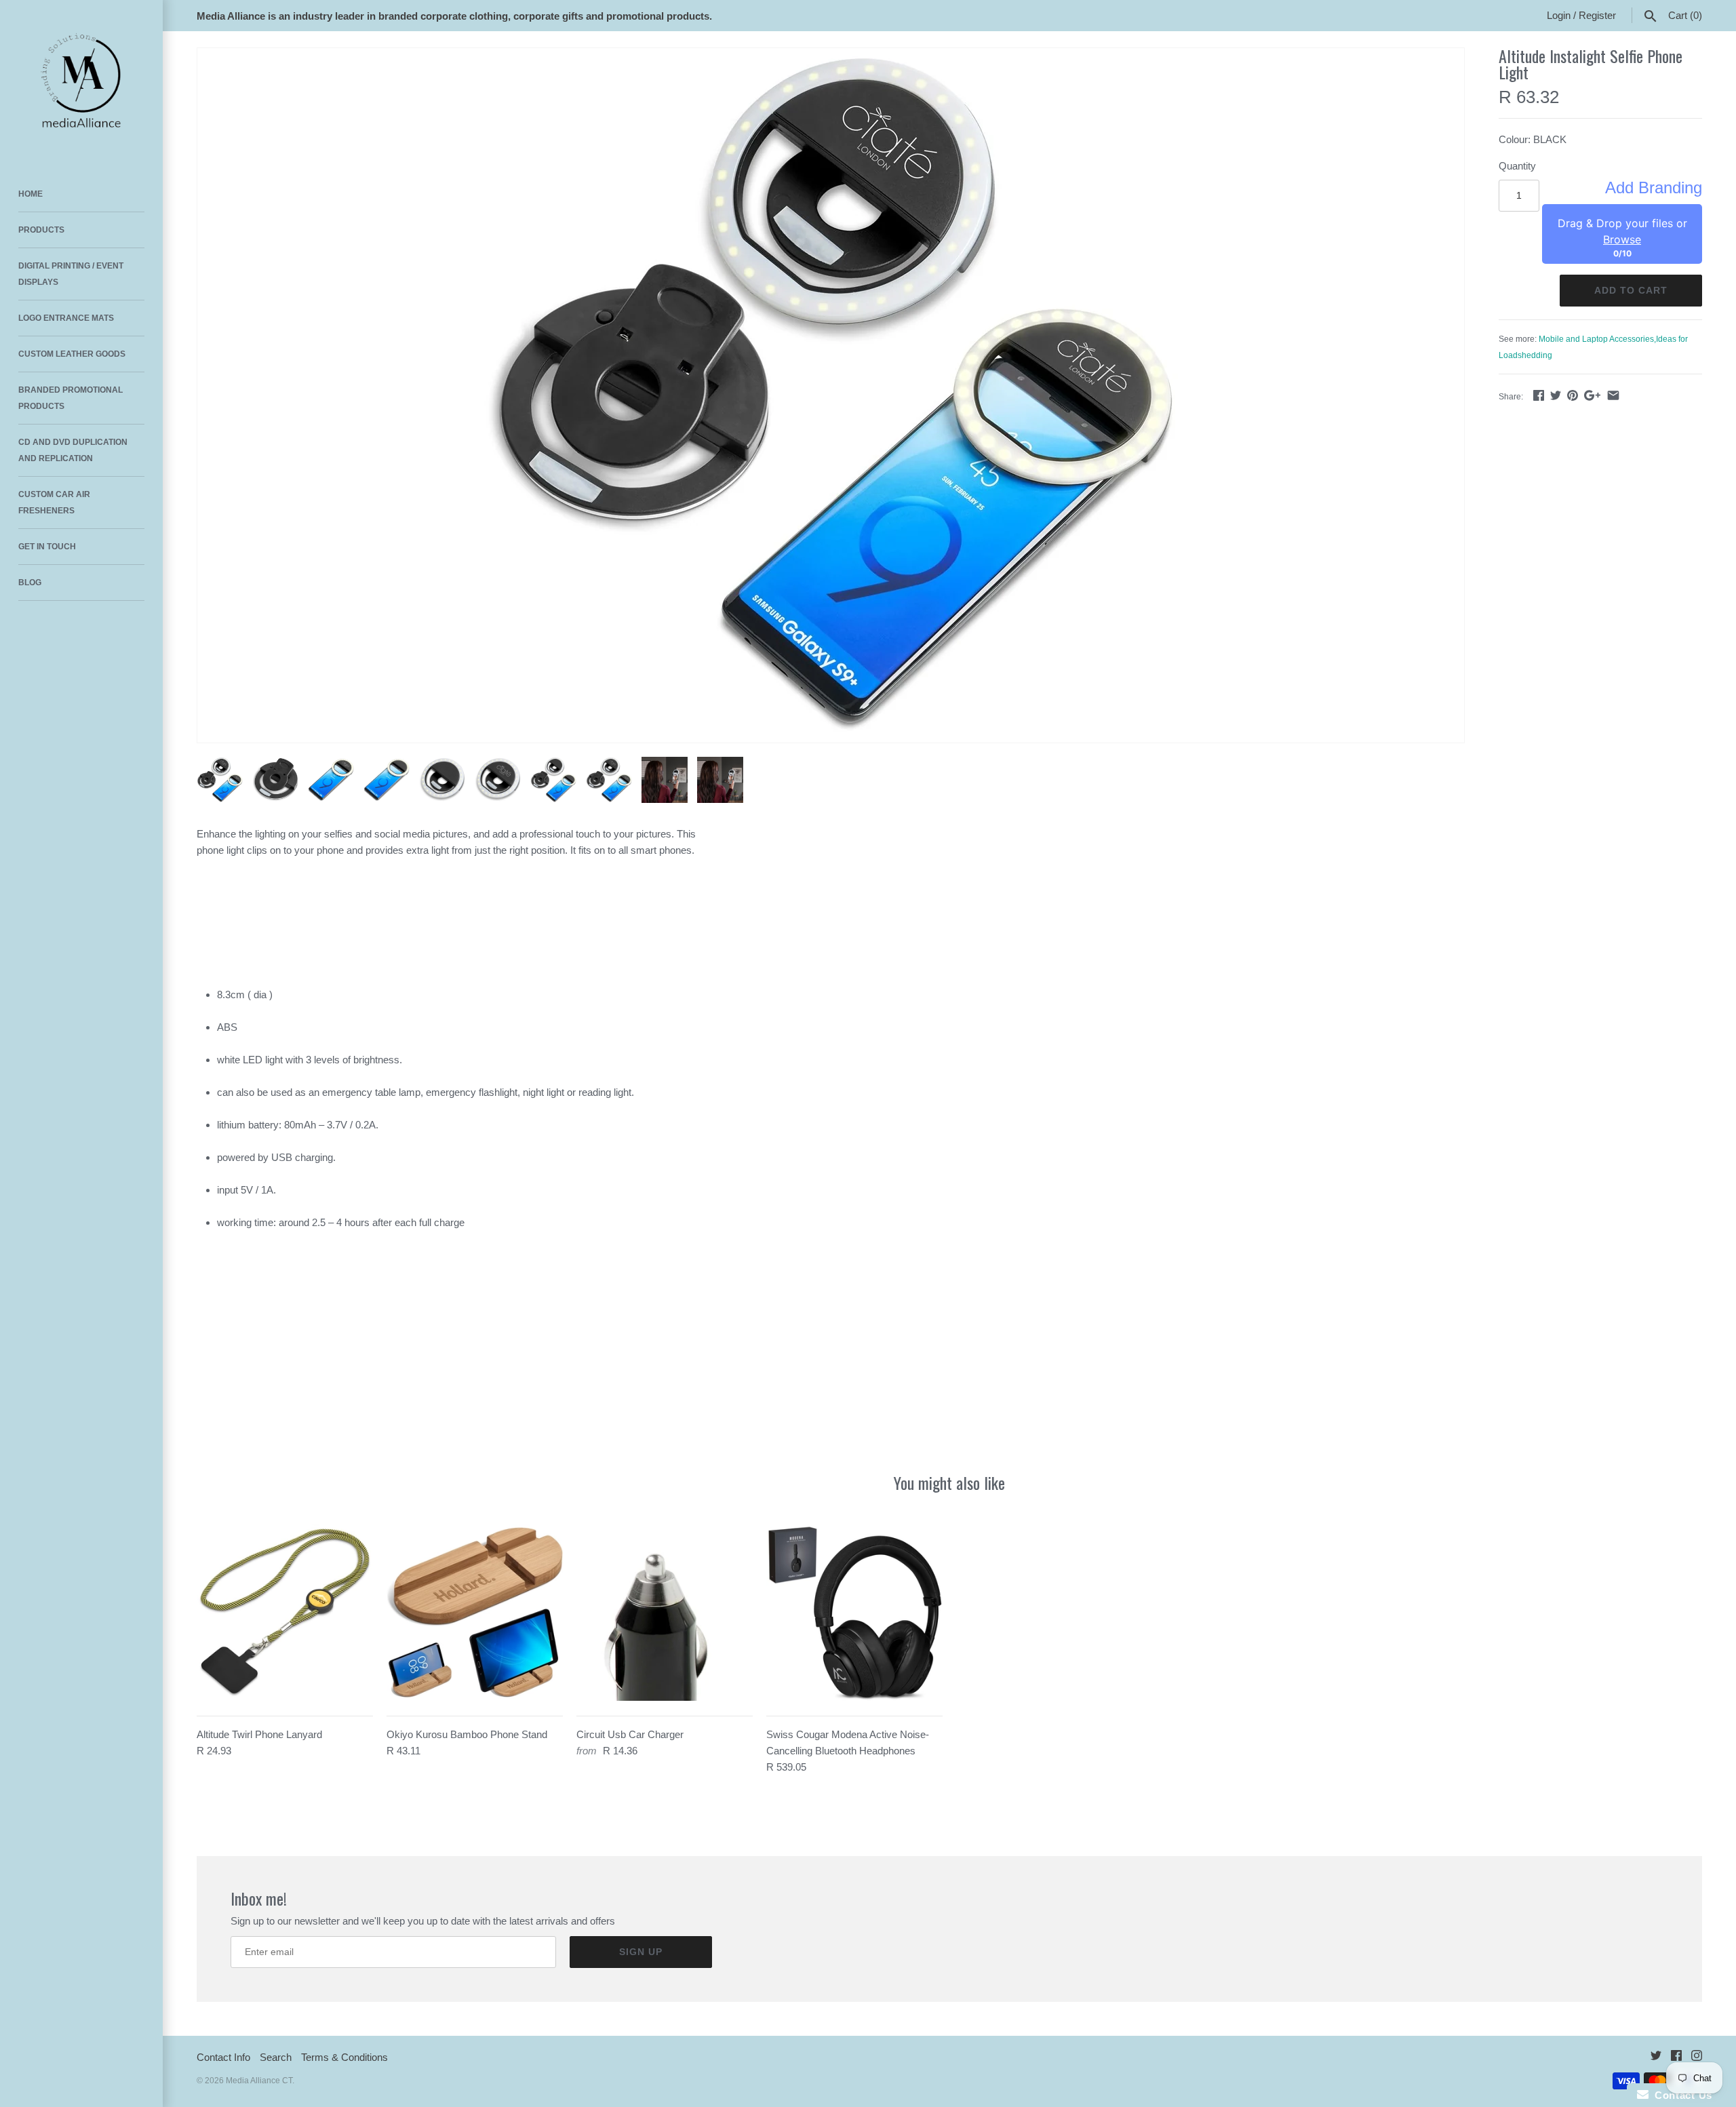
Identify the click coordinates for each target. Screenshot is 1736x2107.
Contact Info (223, 2057)
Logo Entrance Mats (66, 318)
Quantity (1517, 166)
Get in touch (47, 547)
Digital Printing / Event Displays (71, 274)
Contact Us (1680, 2095)
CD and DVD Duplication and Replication (73, 450)
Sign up (641, 1952)
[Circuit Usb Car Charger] (665, 1613)
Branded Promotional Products (71, 398)
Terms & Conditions (344, 2057)
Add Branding (1654, 188)
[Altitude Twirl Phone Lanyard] (285, 1613)
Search (276, 2057)
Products (41, 230)
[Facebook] (1676, 2058)
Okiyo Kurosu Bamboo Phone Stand (467, 1734)
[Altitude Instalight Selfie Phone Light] (831, 395)
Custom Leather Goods (72, 354)
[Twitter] (1656, 2058)
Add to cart (1631, 290)
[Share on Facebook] (1539, 395)
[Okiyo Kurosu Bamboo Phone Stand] (475, 1613)
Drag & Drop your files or (1622, 231)
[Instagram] (1697, 2058)
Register (1597, 15)
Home (31, 194)
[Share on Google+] (1592, 395)
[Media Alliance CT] (81, 81)
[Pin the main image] (1573, 395)
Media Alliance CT (259, 2081)
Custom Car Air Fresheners (54, 503)
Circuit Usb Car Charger (630, 1734)
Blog (30, 583)
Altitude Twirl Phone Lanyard (259, 1734)
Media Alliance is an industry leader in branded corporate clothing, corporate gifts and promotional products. (454, 16)
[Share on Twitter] (1556, 395)
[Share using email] (1613, 395)
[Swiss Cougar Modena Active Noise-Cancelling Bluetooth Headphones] (854, 1613)
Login (1559, 15)
